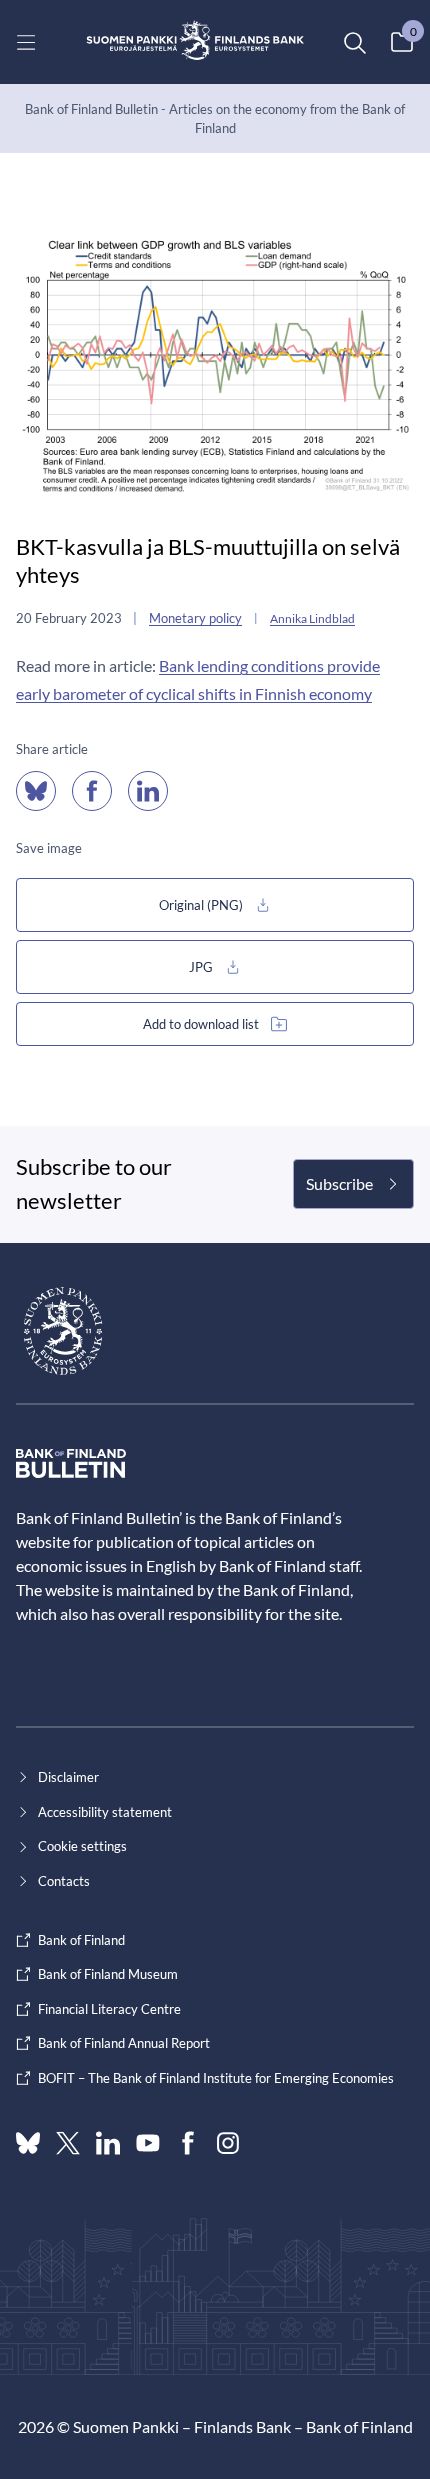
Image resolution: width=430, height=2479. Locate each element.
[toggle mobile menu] (26, 42)
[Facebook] (188, 2143)
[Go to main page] (195, 42)
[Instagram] (228, 2143)
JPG (201, 967)
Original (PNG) (201, 905)
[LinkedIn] (108, 2143)
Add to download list (201, 1024)
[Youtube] (148, 2143)
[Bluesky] (28, 2143)
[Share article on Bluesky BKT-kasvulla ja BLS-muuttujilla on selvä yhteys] (36, 791)
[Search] (354, 42)
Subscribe (339, 1183)
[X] (68, 2143)
